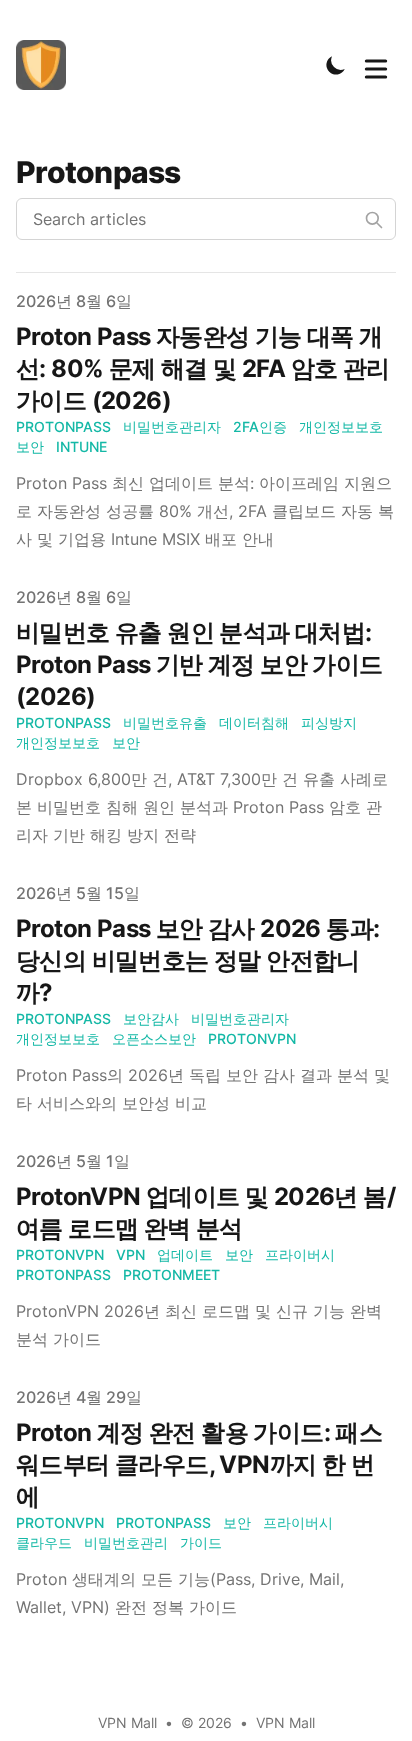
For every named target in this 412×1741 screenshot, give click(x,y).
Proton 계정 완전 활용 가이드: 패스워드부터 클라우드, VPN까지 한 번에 (199, 1464)
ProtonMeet (171, 1274)
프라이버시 (300, 1254)
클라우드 (44, 1542)
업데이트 (185, 1254)
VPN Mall (285, 1722)
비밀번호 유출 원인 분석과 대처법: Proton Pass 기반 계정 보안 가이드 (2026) (199, 664)
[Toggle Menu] (376, 65)
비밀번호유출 (165, 722)
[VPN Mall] (47, 65)
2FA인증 (260, 426)
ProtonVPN (252, 1038)
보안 (30, 446)
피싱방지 (329, 722)
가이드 (201, 1542)
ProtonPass (63, 426)
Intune (81, 446)
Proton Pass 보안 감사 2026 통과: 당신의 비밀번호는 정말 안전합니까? (197, 960)
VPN (130, 1254)
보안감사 (151, 1018)
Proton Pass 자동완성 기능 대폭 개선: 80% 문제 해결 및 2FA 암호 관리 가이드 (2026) (203, 368)
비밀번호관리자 (172, 426)
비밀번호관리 (126, 1542)
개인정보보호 (341, 426)
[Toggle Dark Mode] (336, 65)
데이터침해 (254, 722)
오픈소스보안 (154, 1038)
